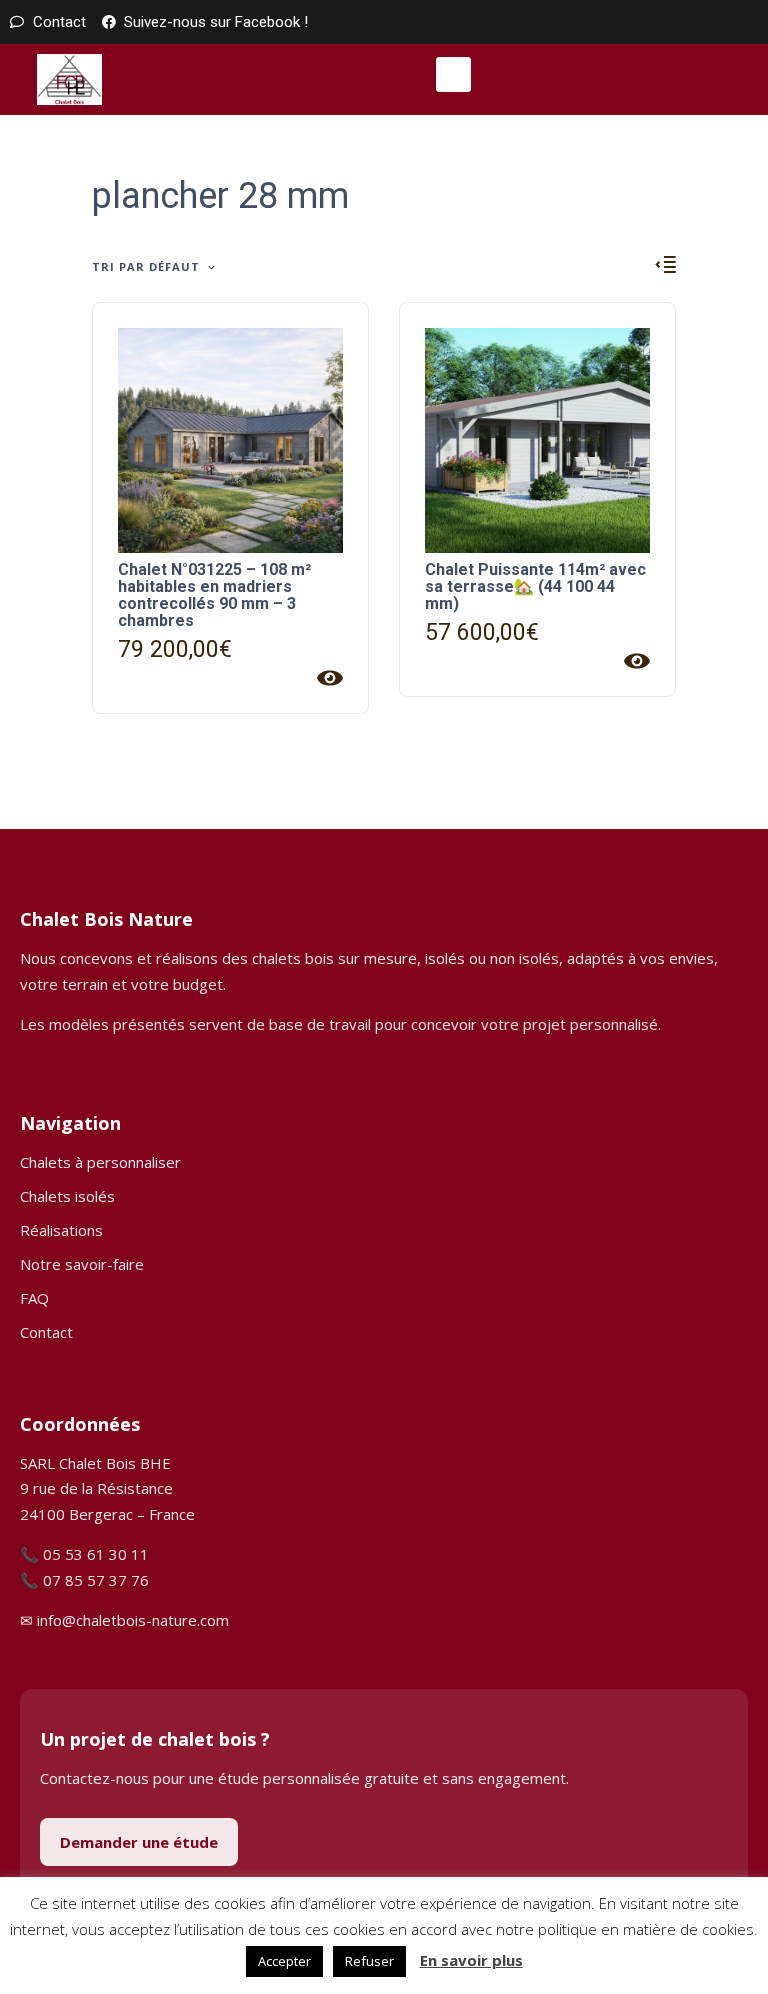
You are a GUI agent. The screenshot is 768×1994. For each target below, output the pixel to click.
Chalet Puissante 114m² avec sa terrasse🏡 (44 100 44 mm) (535, 586)
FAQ (34, 1298)
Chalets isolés (67, 1196)
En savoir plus (471, 1960)
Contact (46, 1332)
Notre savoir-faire (82, 1264)
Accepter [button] (284, 1961)
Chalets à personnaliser (100, 1162)
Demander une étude (139, 1842)
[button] (453, 74)
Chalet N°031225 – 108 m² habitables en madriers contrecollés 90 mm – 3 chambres (214, 595)
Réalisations (61, 1230)
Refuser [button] (369, 1961)
